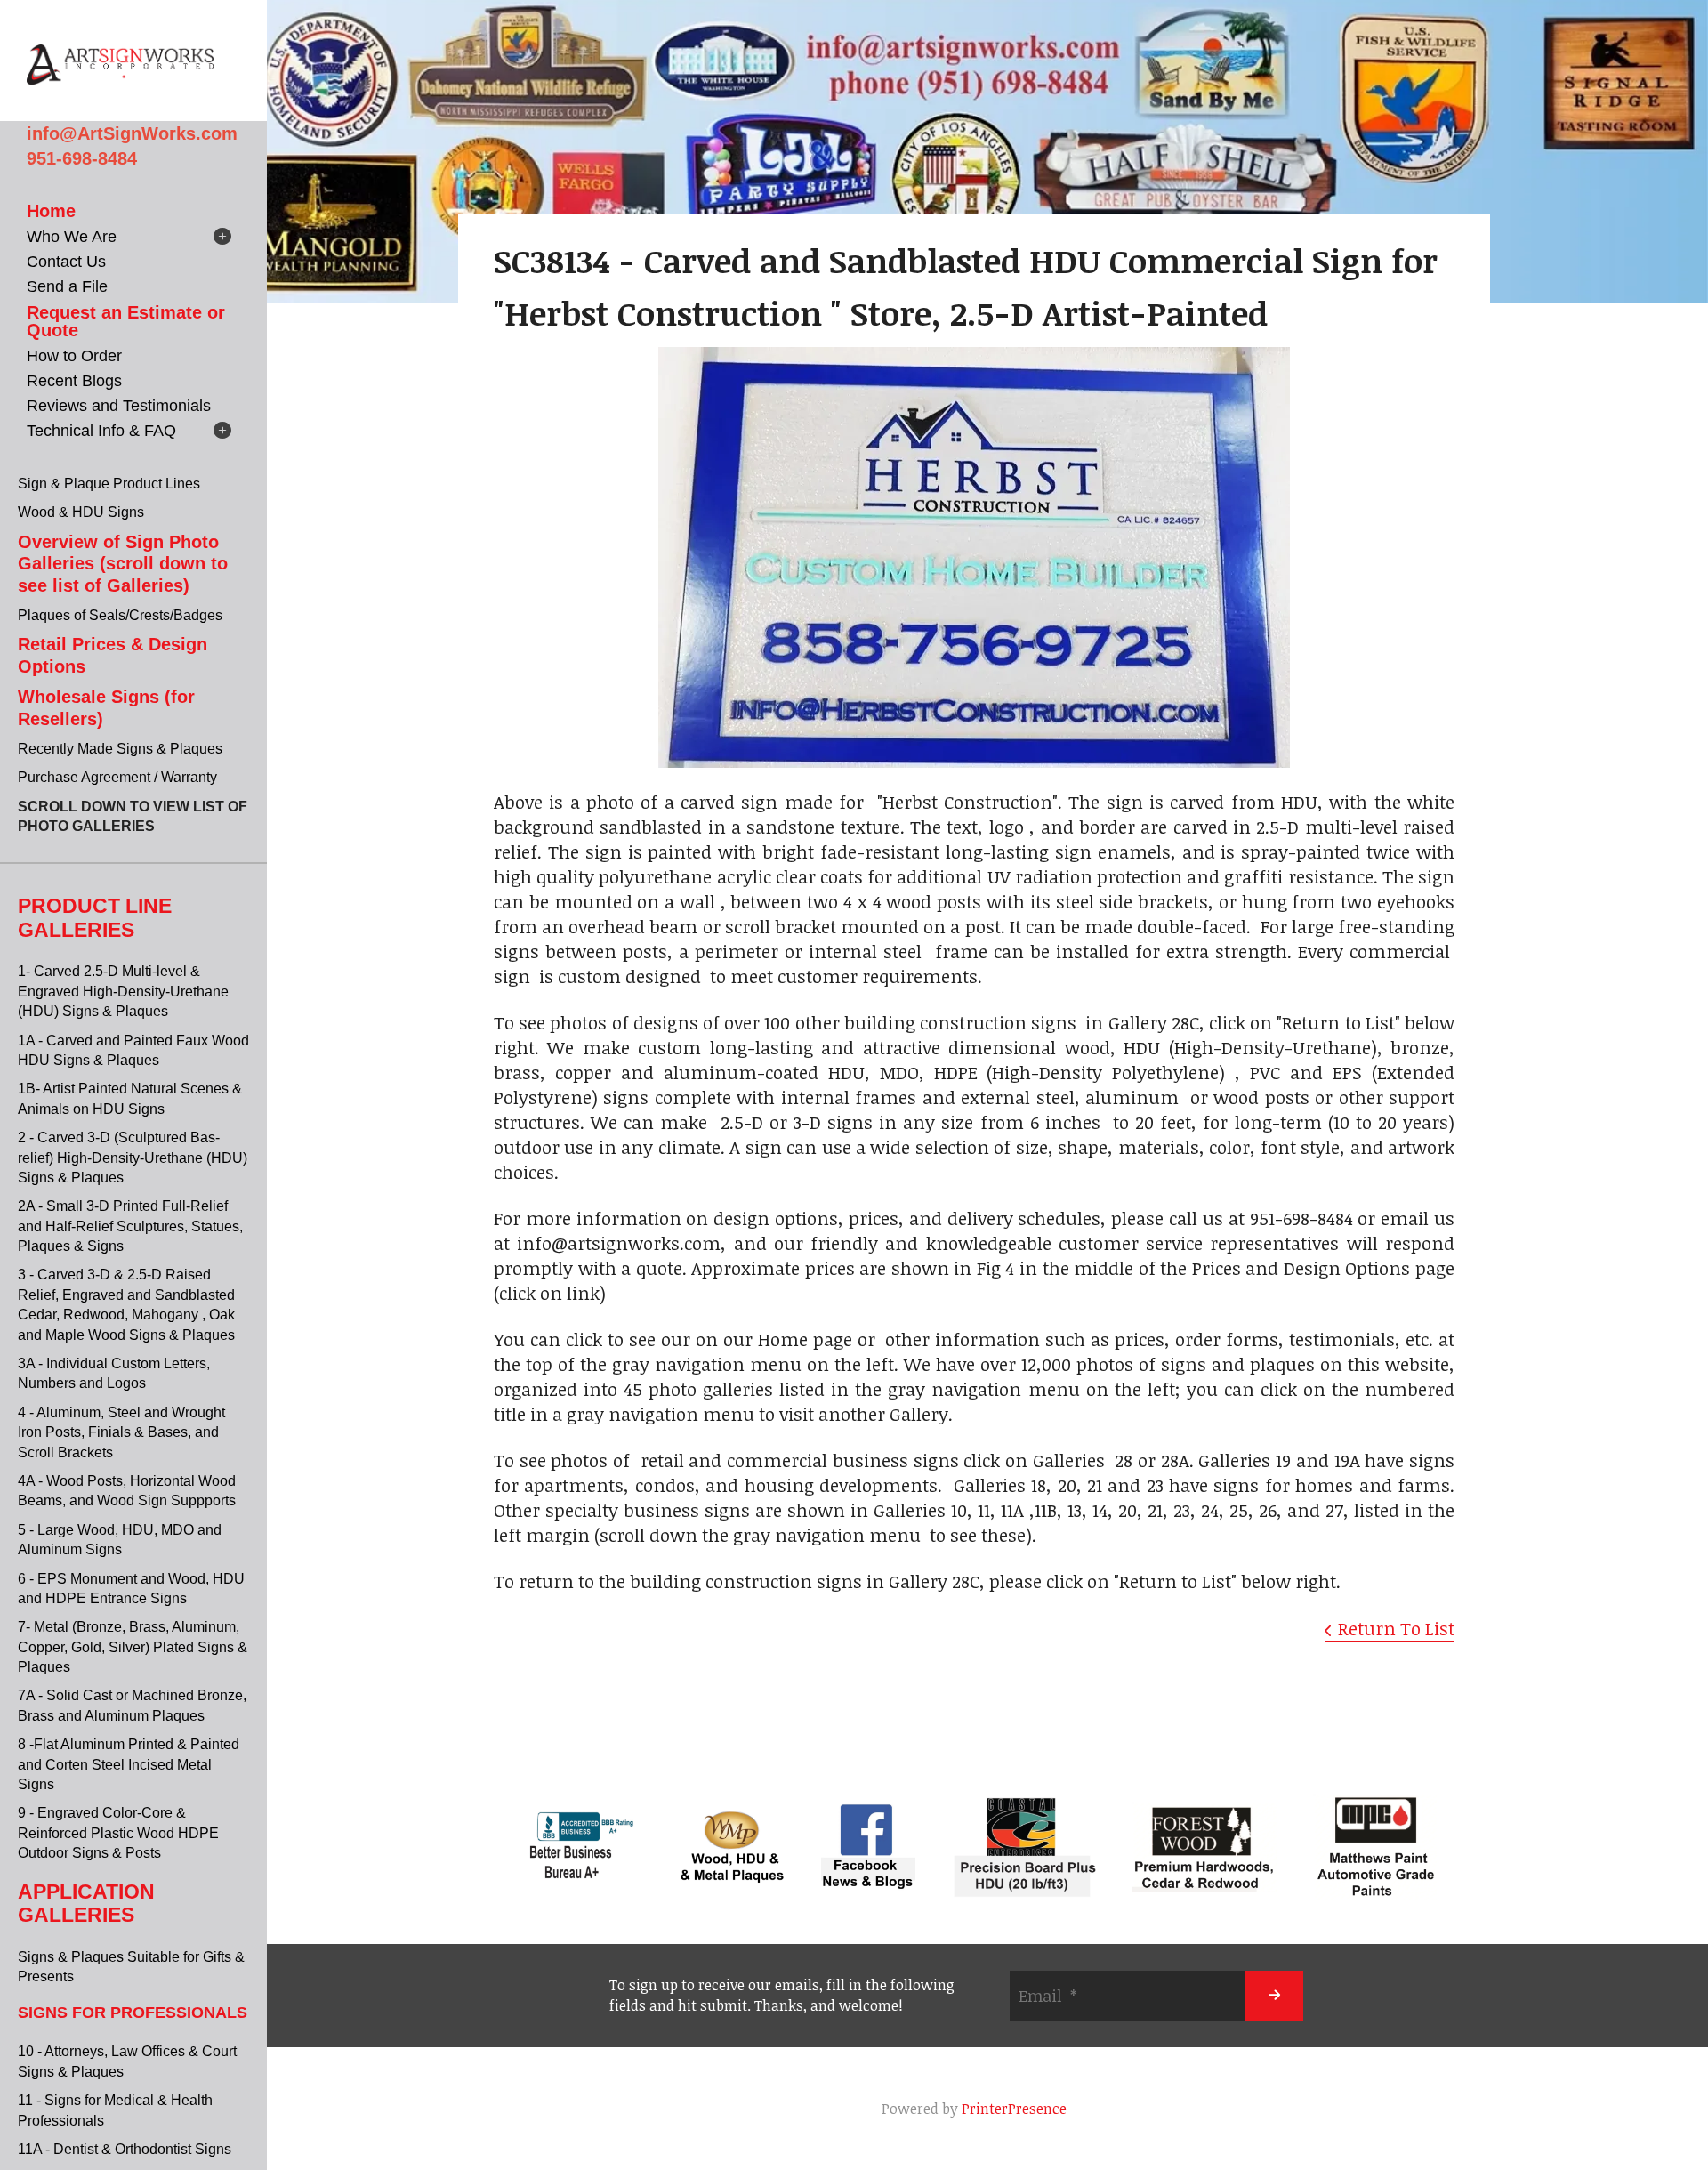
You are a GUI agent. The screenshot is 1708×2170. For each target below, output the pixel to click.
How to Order (74, 356)
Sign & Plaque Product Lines (109, 484)
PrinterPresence (1014, 2109)
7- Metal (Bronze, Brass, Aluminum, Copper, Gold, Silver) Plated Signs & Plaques (133, 1647)
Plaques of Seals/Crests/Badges (120, 615)
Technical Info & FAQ (101, 431)
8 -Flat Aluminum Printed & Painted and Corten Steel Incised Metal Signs (129, 1764)
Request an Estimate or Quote (126, 321)
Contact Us (66, 262)
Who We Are (72, 237)
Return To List (1396, 1628)
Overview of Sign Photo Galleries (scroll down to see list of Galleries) (123, 564)
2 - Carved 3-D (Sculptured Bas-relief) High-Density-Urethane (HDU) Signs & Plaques (133, 1158)
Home (51, 211)
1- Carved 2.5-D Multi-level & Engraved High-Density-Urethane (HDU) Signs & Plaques (123, 991)
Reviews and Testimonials (119, 406)
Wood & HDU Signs (81, 512)
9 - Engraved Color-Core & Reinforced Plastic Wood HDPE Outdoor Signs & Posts (118, 1833)
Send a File (67, 286)
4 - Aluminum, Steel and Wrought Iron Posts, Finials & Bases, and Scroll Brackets (121, 1432)
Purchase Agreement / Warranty (117, 777)
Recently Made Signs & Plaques (120, 749)
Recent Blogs (74, 381)
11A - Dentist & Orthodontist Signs (125, 2149)
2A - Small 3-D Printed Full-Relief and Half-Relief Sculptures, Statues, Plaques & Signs (130, 1226)
